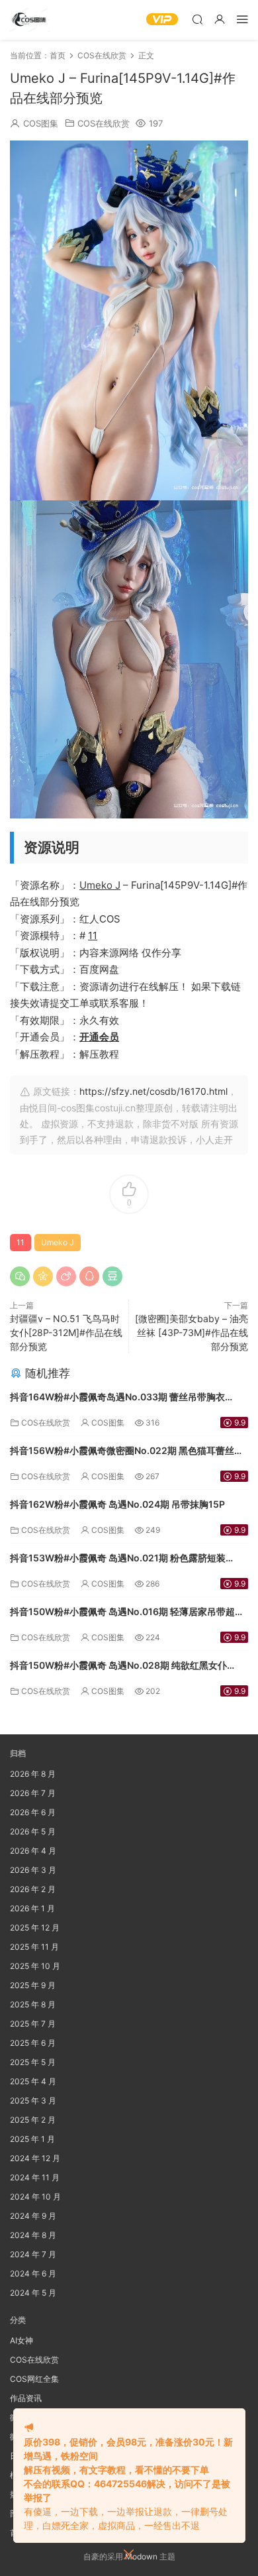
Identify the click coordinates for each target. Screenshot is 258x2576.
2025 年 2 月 (33, 2120)
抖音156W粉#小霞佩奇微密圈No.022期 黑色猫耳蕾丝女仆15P (127, 1452)
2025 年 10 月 (35, 1966)
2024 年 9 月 (33, 2216)
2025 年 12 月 (35, 1928)
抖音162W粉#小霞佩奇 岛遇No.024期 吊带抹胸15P (117, 1504)
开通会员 (99, 1037)
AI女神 (21, 2340)
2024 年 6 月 (33, 2273)
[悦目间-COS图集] (30, 20)
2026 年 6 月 (33, 1812)
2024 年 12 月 (35, 2158)
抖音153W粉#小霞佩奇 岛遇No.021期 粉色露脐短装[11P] (118, 1559)
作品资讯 (26, 2398)
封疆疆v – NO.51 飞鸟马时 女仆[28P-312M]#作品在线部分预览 (66, 1332)
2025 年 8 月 (33, 2004)
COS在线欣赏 (104, 123)
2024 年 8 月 (33, 2235)
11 (93, 935)
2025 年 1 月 (32, 2139)
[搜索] (197, 19)
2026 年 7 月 (33, 1793)
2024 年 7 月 (33, 2254)
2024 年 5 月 (33, 2293)
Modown (141, 2556)
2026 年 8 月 (33, 1774)
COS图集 (41, 123)
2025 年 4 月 (33, 2081)
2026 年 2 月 (33, 1889)
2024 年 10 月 (35, 2197)
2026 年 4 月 (33, 1851)
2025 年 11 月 (34, 1947)
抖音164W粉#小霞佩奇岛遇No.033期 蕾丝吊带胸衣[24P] (117, 1398)
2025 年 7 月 (33, 2024)
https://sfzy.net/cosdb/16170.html (153, 1091)
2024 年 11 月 (35, 2177)
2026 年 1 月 (32, 1908)
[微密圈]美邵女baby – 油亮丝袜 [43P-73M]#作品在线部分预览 (192, 1332)
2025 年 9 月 (33, 1985)
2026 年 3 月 (33, 1870)
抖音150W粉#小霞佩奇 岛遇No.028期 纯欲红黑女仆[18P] (118, 1666)
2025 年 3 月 (33, 2100)
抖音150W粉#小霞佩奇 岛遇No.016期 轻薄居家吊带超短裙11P (127, 1613)
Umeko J (100, 885)
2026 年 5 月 (33, 1831)
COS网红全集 (34, 2379)
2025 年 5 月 (33, 2062)
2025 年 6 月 (33, 2043)
